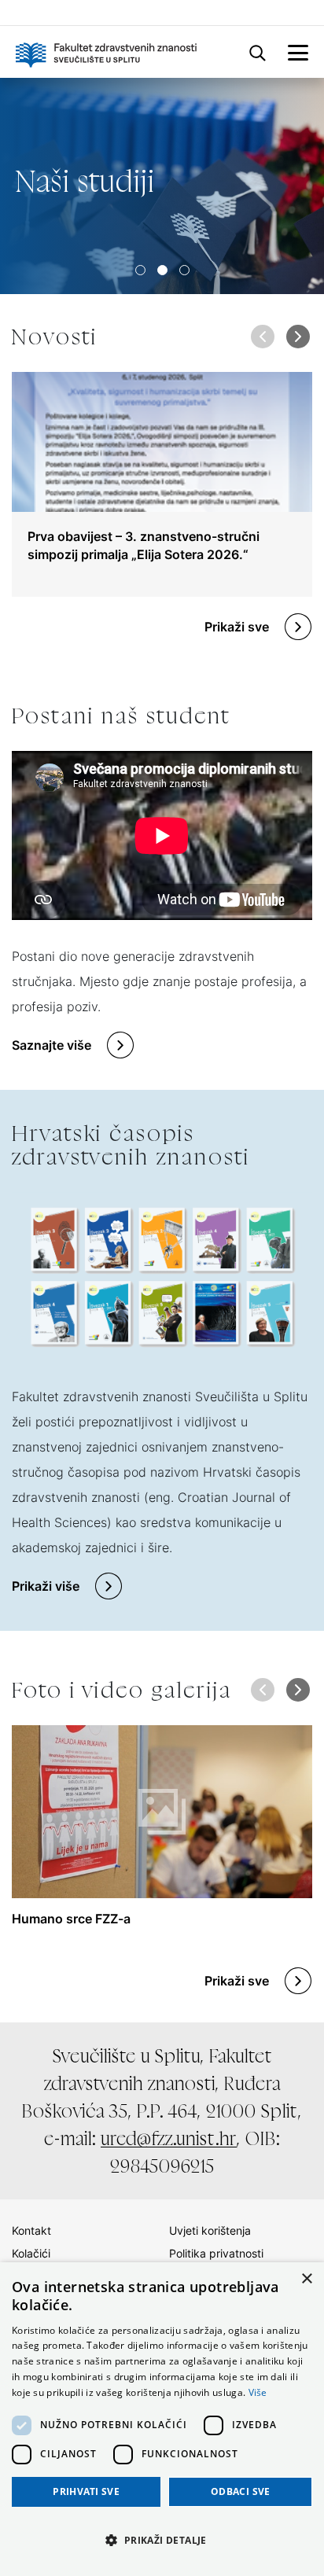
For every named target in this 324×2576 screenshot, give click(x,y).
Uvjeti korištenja (210, 2230)
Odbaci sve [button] (241, 2491)
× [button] (306, 2279)
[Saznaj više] (162, 186)
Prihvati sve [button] (86, 2491)
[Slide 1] (162, 270)
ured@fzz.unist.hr (169, 2138)
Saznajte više (52, 1045)
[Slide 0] (140, 270)
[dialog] (162, 2419)
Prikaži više (46, 1586)
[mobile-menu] (298, 52)
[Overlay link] (162, 484)
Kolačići (31, 2253)
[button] (298, 337)
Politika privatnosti (216, 2253)
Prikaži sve (237, 627)
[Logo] (106, 52)
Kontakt (31, 2230)
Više (258, 2392)
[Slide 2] (184, 270)
